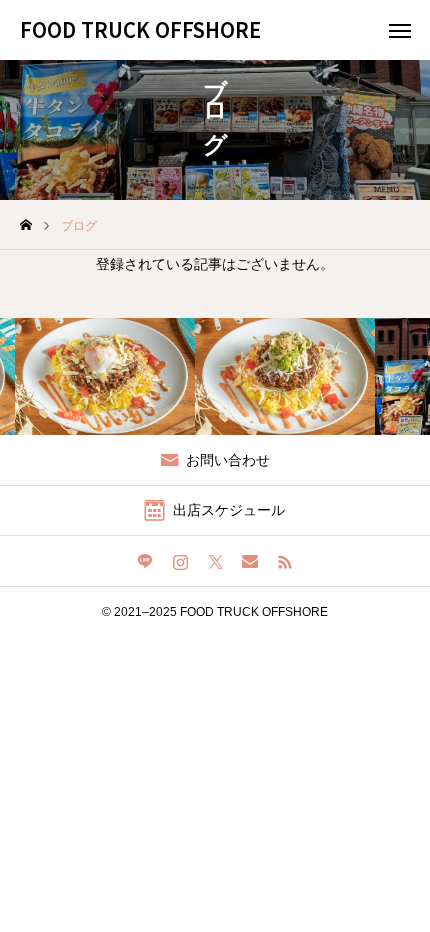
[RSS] (285, 561)
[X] (215, 561)
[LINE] (145, 561)
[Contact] (250, 561)
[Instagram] (180, 561)
